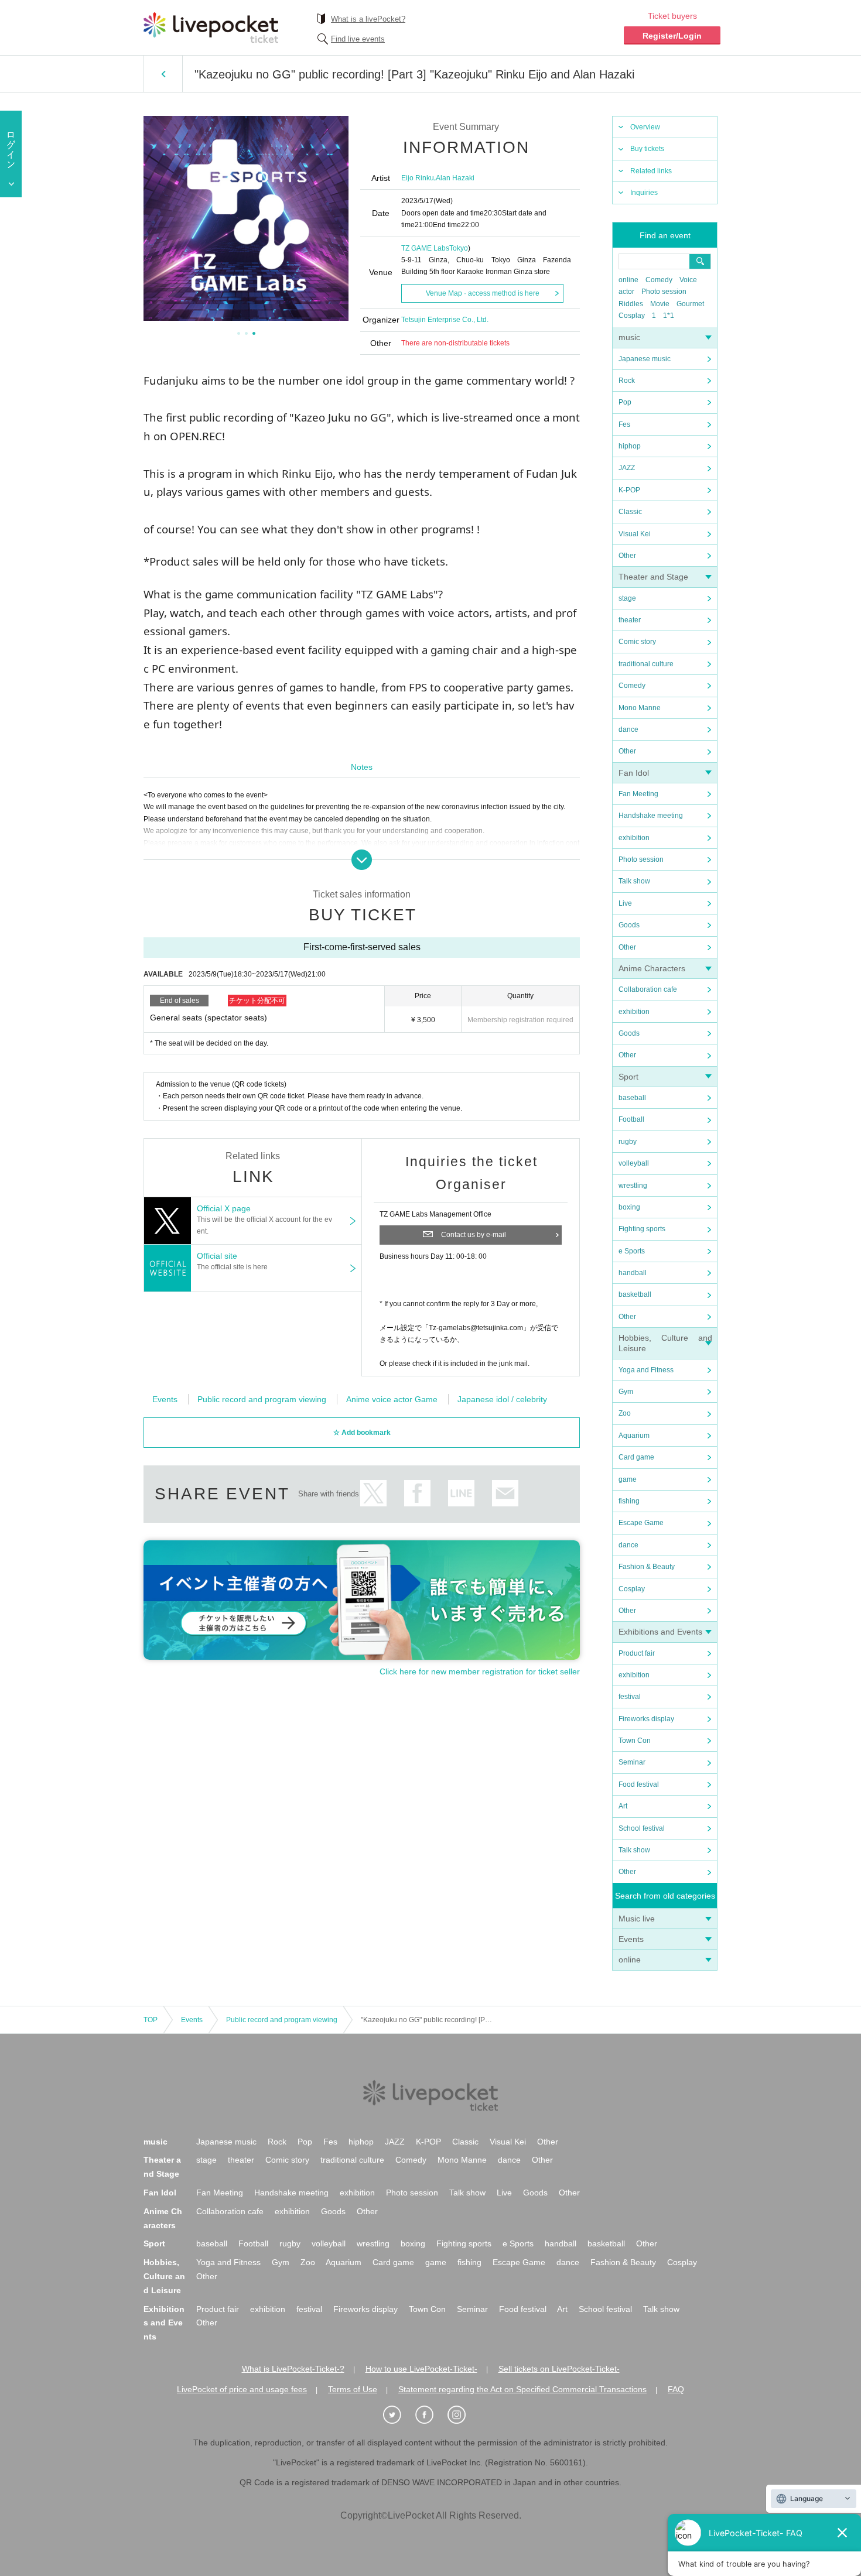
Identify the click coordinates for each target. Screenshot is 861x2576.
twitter (373, 1493)
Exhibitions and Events (660, 1632)
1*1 (669, 316)
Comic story (637, 642)
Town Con (635, 1741)
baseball (632, 1098)
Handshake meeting (651, 816)
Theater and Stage (653, 577)
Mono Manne (640, 708)
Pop (625, 402)
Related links (651, 171)
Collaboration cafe (648, 989)
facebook (417, 1493)
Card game (636, 1457)
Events (631, 1939)
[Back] (163, 74)
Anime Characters (652, 968)
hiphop (630, 446)
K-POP (629, 490)
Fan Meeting (638, 794)
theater (630, 620)
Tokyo (459, 248)
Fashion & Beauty (647, 1567)
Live (625, 903)
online (628, 280)
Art (623, 1806)
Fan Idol (634, 773)
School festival (642, 1828)
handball (633, 1273)
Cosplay (632, 316)
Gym (626, 1392)
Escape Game (641, 1523)
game (628, 1479)
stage (627, 598)
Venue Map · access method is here (483, 293)
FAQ (676, 2389)
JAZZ (627, 468)
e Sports (632, 1251)
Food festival (639, 1784)
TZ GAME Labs (425, 248)
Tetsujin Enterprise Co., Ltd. (445, 320)
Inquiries (644, 193)
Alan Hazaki (455, 178)
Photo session (664, 292)
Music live (637, 1919)
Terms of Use (353, 2389)
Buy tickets (647, 149)
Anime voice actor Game (392, 1399)
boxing (629, 1207)
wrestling (633, 1186)
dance (628, 729)
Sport (628, 1077)
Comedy (659, 280)
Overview (645, 127)
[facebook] (430, 2415)
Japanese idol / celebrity (502, 1399)
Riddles (631, 304)
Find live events (358, 39)
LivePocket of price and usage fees (242, 2389)
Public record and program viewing (262, 1399)
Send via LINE (461, 1493)
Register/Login (672, 36)
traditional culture (646, 664)
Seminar (632, 1762)
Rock (627, 381)
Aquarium (634, 1436)
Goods (629, 925)
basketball (635, 1294)
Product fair (637, 1653)
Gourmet (690, 304)
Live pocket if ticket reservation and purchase (211, 28)
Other (627, 556)
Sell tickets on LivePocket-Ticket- (559, 2369)
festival (630, 1697)
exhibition (634, 838)
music (629, 337)
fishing (629, 1501)
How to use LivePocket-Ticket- (421, 2369)
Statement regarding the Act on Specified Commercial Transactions (522, 2389)
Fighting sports (642, 1229)
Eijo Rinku (418, 178)
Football (631, 1119)
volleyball (634, 1163)
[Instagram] (463, 2415)
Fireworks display (646, 1719)
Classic (630, 512)
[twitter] (398, 2415)
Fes (624, 424)
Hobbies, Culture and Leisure (164, 2276)
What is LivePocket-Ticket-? (293, 2369)
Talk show (634, 881)
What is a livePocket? (368, 19)
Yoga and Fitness (646, 1370)
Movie (660, 304)
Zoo (625, 1413)
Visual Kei (635, 534)
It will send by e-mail (505, 1493)
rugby (628, 1142)
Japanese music (645, 359)
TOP (151, 2020)
